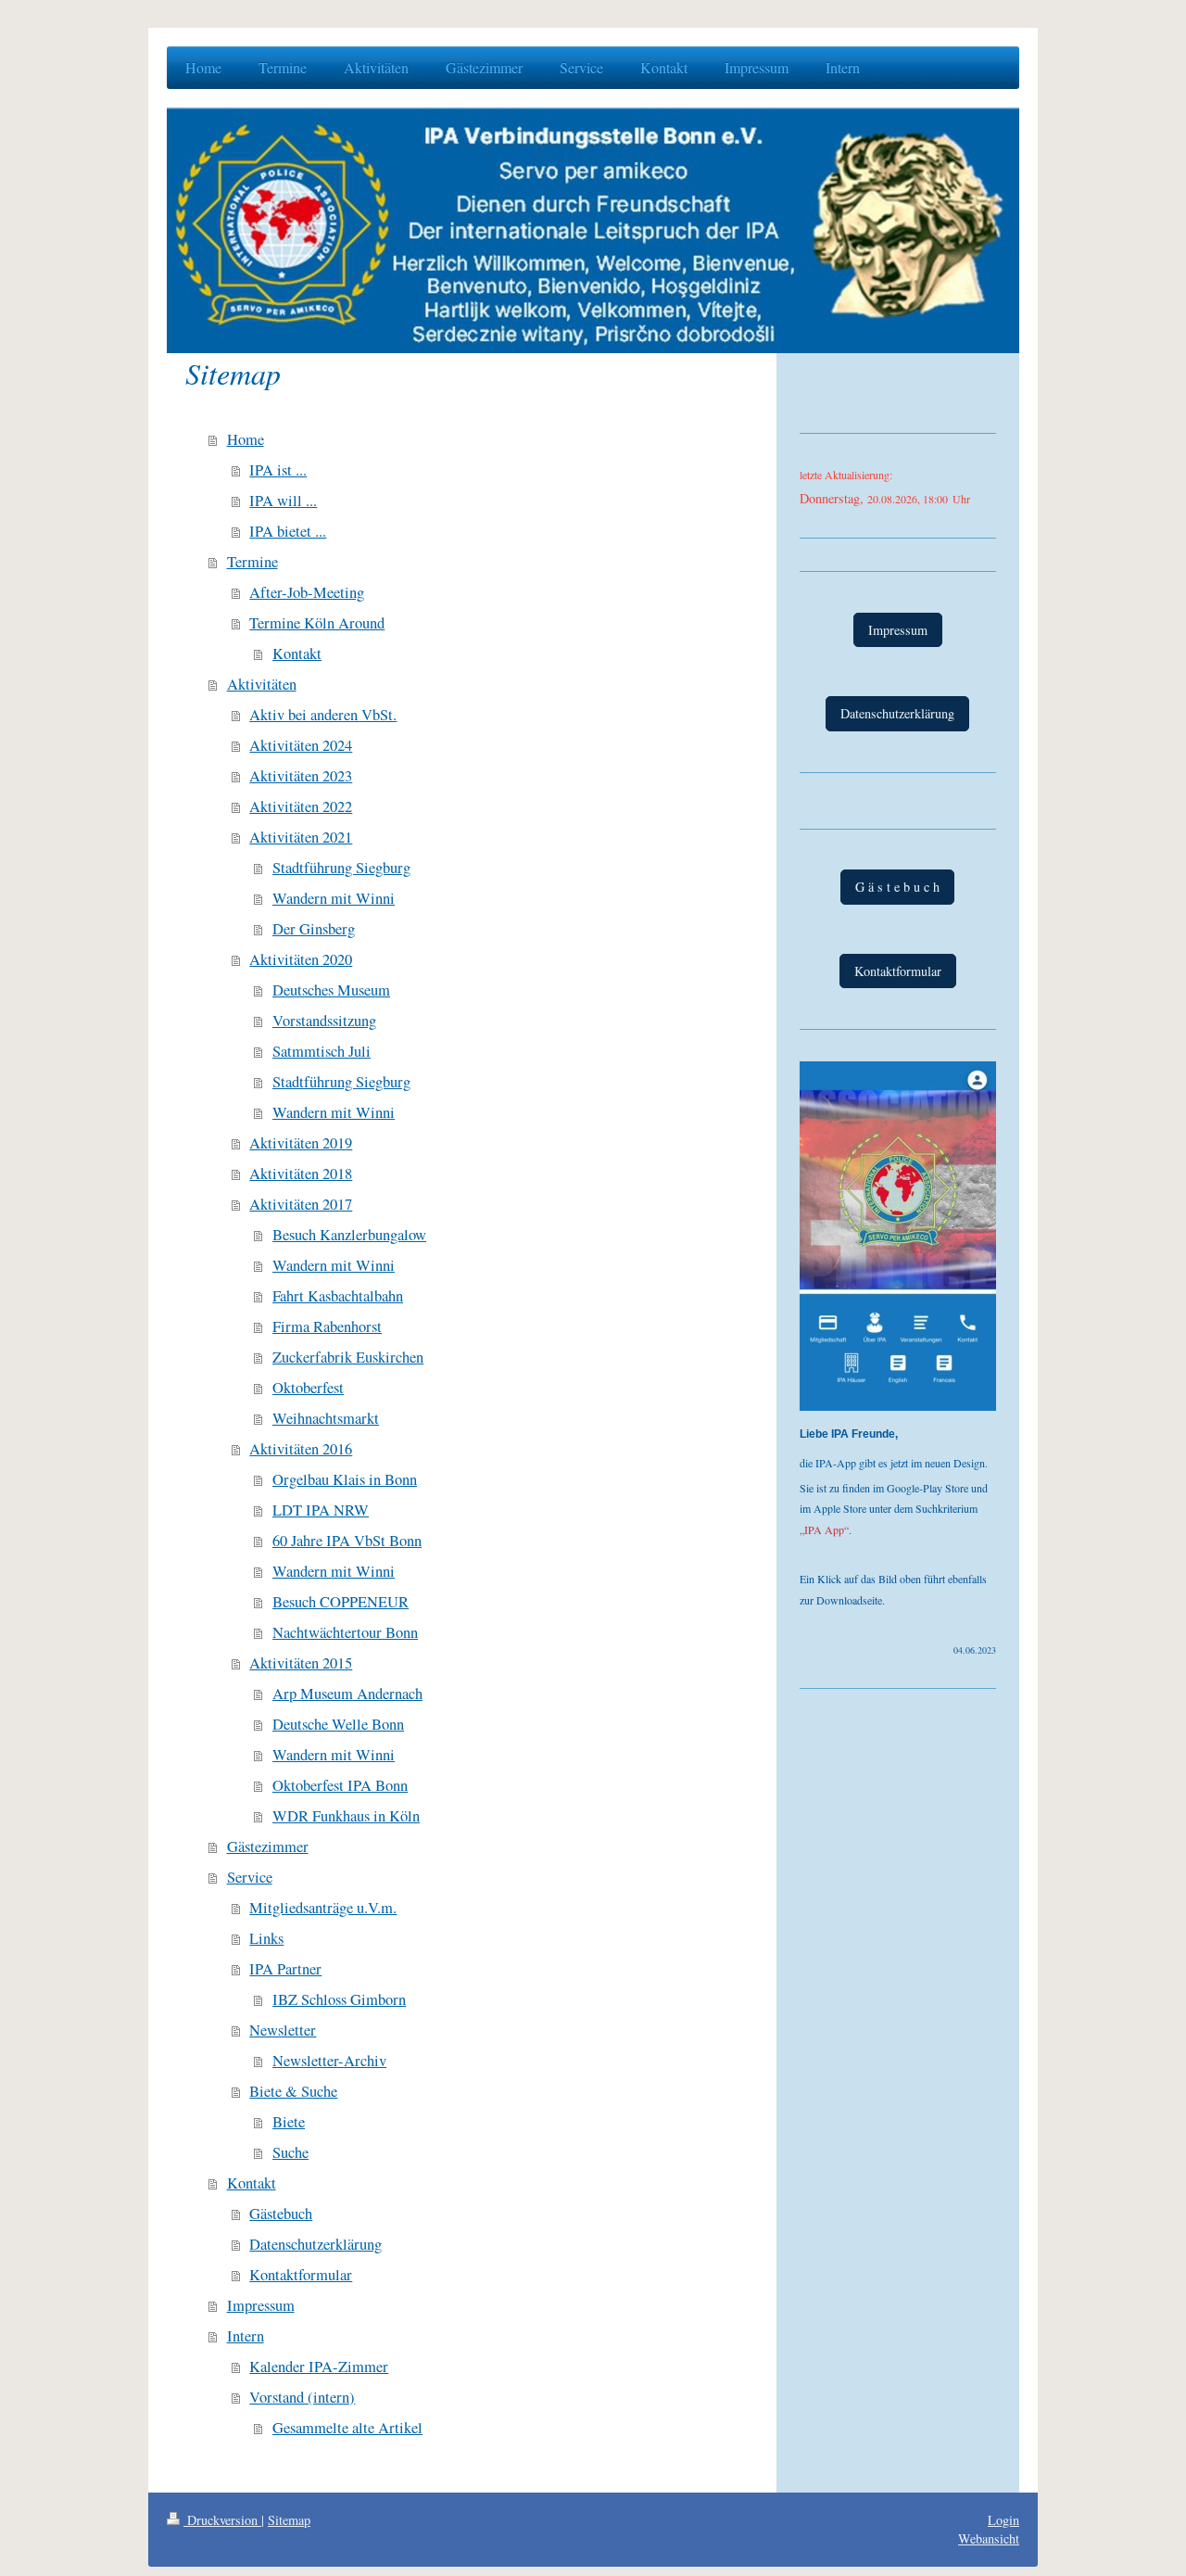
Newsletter (283, 2030)
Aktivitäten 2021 (301, 837)
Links (266, 1938)
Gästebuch (281, 2214)
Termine (252, 562)
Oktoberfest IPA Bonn (340, 1785)
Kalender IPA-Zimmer (319, 2367)
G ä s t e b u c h (897, 887)
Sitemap (289, 2520)
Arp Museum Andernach (347, 1694)
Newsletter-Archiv (329, 2061)
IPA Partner (285, 1969)
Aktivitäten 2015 (301, 1663)
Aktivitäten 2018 (301, 1174)
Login (1003, 2520)
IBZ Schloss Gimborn (339, 1999)
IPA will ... (283, 501)
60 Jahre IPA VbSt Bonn (347, 1541)
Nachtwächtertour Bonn (345, 1632)
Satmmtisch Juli (322, 1051)
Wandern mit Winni (334, 898)
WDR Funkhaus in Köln (346, 1816)
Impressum (261, 2305)
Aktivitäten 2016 (301, 1449)
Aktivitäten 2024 (301, 745)
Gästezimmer (268, 1846)
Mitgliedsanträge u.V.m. (323, 1908)
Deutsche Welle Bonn (338, 1724)
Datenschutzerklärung (315, 2244)
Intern (246, 2336)
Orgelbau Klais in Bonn (345, 1479)
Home (246, 439)
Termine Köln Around (317, 623)
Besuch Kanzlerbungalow (349, 1235)
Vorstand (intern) (302, 2397)
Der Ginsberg (314, 929)
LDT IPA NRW (321, 1510)
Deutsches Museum (331, 990)
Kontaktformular (301, 2275)
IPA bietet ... (288, 531)
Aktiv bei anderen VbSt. (323, 715)
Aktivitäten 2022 (301, 806)
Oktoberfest (308, 1388)
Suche (290, 2152)
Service (250, 1877)
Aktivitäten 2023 (301, 776)
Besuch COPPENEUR (341, 1602)
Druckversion (222, 2520)
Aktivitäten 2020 (301, 959)
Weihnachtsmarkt (326, 1418)
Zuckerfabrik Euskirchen (348, 1357)
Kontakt (297, 654)
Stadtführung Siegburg (341, 868)
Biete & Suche (293, 2091)
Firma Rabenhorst (327, 1326)
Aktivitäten (262, 684)
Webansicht (989, 2538)
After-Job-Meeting (307, 592)
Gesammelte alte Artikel (347, 2428)
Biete (289, 2122)
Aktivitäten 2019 (301, 1143)
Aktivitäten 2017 (301, 1204)
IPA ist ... (278, 470)
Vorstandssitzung (324, 1021)
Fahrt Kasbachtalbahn (338, 1296)
